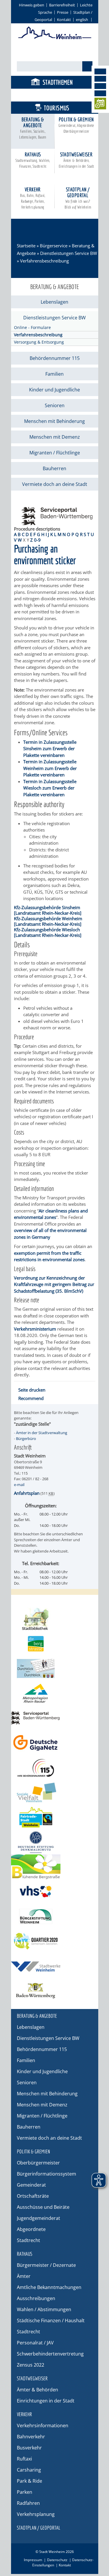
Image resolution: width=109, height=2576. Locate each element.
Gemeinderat (31, 2185)
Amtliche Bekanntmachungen (49, 2287)
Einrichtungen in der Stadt (46, 2401)
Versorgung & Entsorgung (39, 342)
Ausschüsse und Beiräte (43, 2207)
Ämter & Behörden (37, 2390)
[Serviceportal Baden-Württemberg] (57, 523)
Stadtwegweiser (76, 160)
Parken (25, 2492)
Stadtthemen (58, 82)
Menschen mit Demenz (55, 437)
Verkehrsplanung (36, 2514)
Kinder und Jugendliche (54, 390)
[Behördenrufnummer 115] (55, 1768)
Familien (54, 374)
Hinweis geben (32, 5)
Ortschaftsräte (33, 2196)
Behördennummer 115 (55, 358)
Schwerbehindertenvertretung (50, 2354)
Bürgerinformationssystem (47, 2174)
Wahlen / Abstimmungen (44, 2309)
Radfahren (28, 2503)
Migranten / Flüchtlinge (55, 453)
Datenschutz (57, 2560)
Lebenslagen (54, 302)
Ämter (24, 2276)
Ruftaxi (24, 2459)
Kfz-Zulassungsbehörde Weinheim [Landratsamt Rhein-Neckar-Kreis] (48, 921)
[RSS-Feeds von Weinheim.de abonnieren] (100, 93)
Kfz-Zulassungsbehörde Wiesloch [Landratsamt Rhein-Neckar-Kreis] (48, 932)
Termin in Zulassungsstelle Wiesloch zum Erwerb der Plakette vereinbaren (50, 788)
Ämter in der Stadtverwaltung (42, 1433)
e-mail (19, 1485)
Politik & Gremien (76, 125)
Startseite (26, 246)
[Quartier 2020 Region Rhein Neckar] (55, 1941)
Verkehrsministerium (35, 1329)
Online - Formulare (32, 327)
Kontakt (64, 20)
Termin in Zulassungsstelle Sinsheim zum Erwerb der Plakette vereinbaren (50, 749)
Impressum (33, 2560)
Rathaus (33, 160)
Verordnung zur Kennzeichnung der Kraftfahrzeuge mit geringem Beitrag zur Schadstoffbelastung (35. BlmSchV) (54, 1284)
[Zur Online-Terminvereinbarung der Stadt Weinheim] (100, 105)
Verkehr (33, 198)
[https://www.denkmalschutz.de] (55, 1842)
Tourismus (57, 108)
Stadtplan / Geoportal (78, 198)
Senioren (55, 405)
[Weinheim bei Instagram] (100, 79)
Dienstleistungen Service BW (69, 253)
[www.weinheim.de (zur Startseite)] (55, 38)
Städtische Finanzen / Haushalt (51, 2320)
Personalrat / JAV (35, 2343)
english (82, 20)
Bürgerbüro (26, 1438)
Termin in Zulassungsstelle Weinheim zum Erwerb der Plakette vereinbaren (50, 768)
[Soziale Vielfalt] (55, 1792)
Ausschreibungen (36, 2298)
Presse (63, 12)
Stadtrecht (28, 2240)
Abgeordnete (31, 2229)
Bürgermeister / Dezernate (46, 2265)
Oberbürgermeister (38, 2163)
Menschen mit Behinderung (54, 421)
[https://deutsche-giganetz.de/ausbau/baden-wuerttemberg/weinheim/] (55, 1743)
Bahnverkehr (31, 2437)
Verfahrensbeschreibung (38, 335)
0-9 (37, 540)
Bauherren (54, 468)
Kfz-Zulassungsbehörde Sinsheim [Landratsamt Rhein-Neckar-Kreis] (48, 910)
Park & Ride (30, 2481)
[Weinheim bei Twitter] (100, 86)
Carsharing (29, 2470)
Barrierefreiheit (62, 5)
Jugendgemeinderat (39, 2218)
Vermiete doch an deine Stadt (55, 484)
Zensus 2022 (31, 2365)
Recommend (31, 1398)
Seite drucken (32, 1390)
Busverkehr (29, 2448)
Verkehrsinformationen (43, 2425)
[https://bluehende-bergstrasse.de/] (55, 1867)
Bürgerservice (57, 95)
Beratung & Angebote (33, 128)
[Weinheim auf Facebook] (100, 71)
